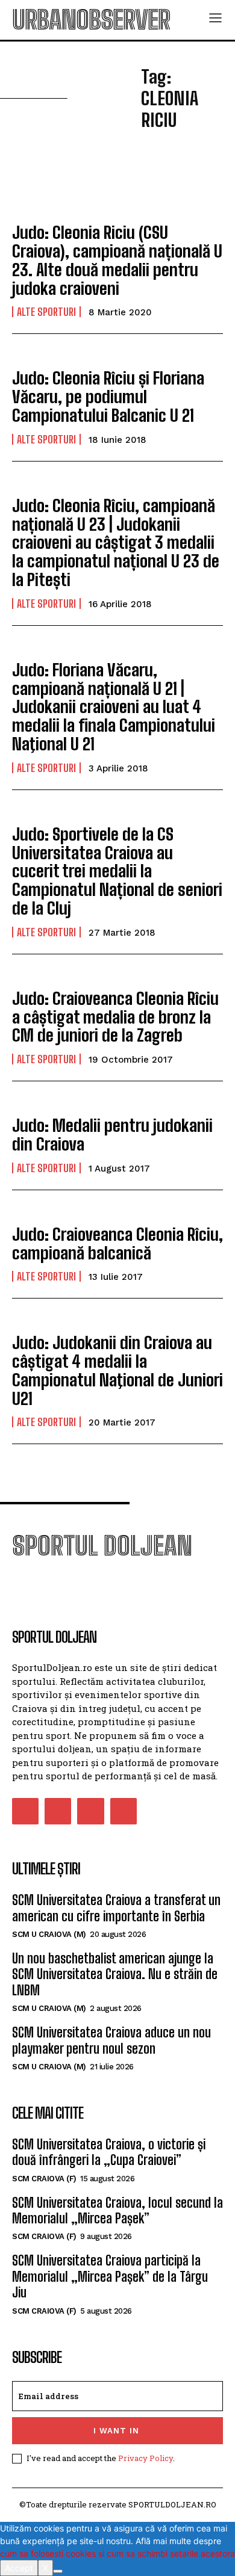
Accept (19, 2568)
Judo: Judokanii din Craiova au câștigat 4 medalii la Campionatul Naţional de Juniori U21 (117, 1370)
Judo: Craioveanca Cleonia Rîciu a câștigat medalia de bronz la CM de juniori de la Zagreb (115, 1017)
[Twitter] (90, 1811)
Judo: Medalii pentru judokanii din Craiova (112, 1135)
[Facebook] (25, 1811)
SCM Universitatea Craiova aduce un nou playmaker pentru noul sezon (111, 2040)
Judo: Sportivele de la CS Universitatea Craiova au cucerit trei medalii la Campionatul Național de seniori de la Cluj (117, 871)
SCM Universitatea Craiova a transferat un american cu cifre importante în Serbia (116, 1908)
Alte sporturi (46, 312)
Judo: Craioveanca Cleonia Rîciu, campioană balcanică (117, 1243)
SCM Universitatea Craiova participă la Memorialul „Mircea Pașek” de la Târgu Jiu (110, 2276)
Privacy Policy (146, 2458)
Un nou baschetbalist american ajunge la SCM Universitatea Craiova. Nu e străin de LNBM (115, 1974)
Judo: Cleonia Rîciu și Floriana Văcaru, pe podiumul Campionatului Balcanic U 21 (108, 397)
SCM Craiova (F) (44, 2179)
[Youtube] (124, 1811)
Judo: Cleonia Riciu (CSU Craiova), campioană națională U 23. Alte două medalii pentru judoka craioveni (117, 260)
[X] (58, 2571)
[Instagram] (58, 1811)
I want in (116, 2431)
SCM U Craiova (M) (49, 1934)
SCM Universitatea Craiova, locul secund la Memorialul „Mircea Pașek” (117, 2210)
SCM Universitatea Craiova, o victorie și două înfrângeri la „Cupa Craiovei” (109, 2152)
